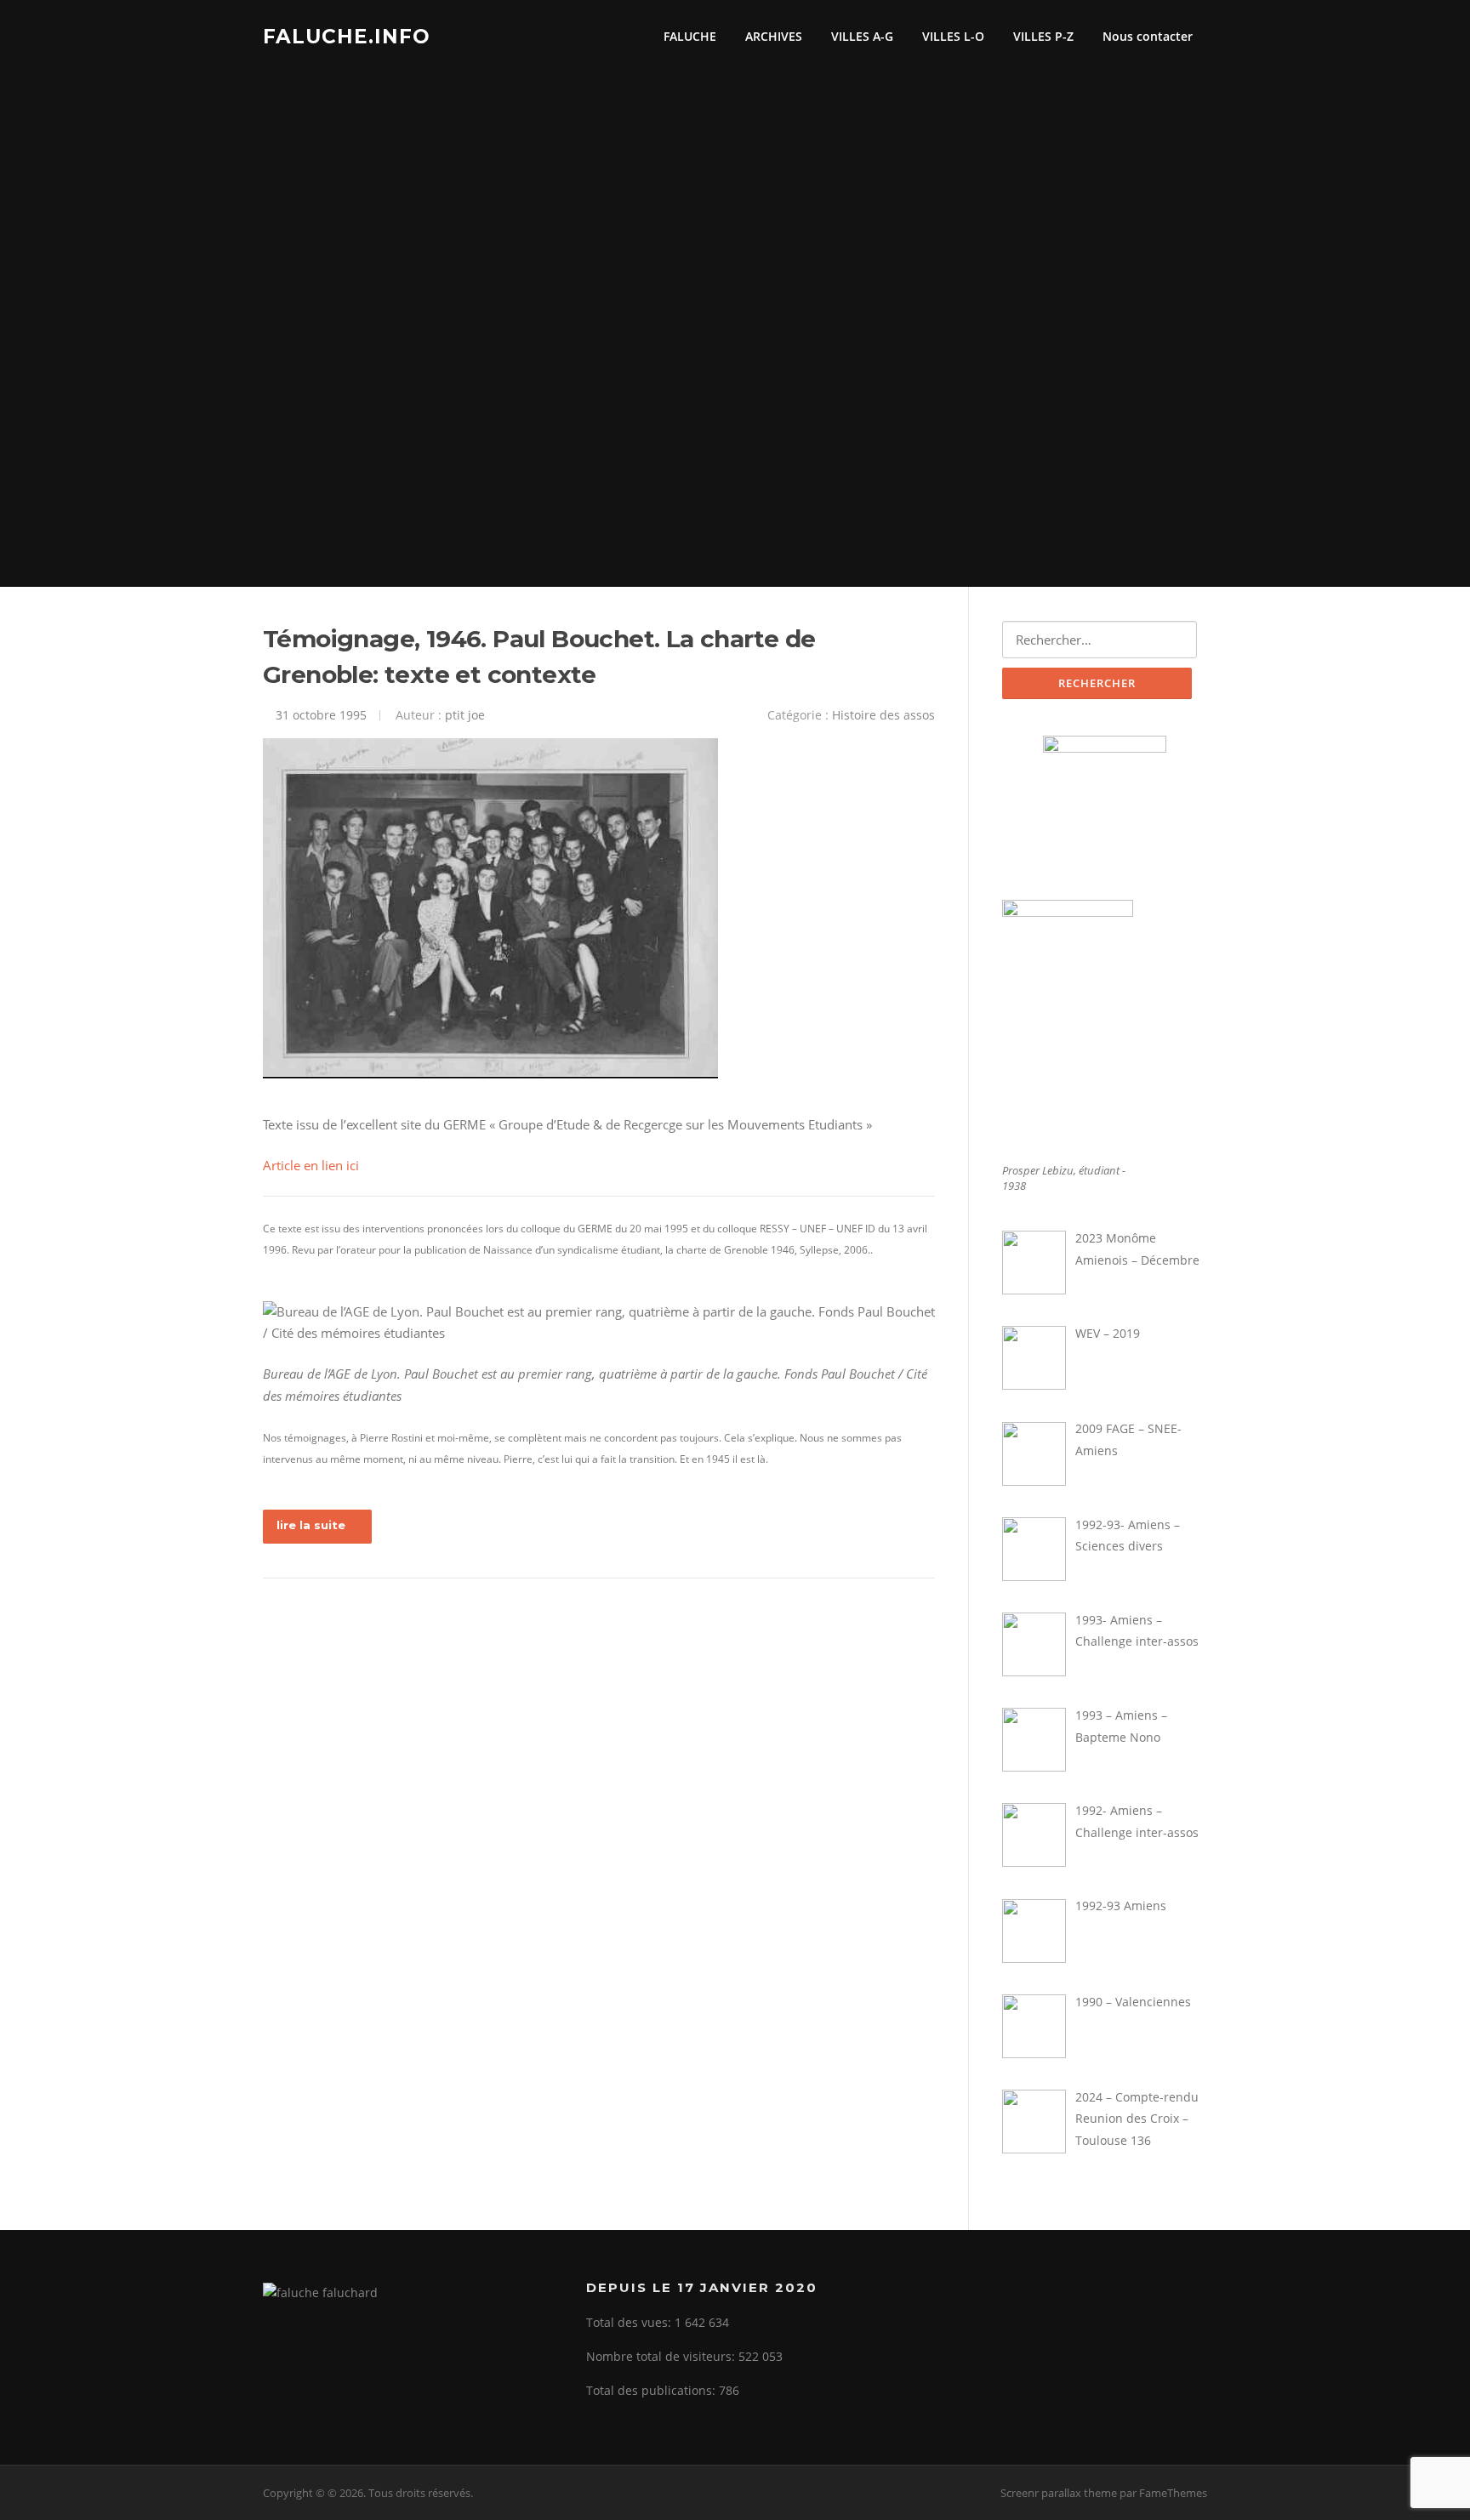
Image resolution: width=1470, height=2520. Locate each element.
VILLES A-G (862, 36)
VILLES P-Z (1043, 36)
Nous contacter (1148, 36)
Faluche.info (347, 36)
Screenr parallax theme (1059, 2493)
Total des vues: (630, 2322)
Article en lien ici (311, 1165)
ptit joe (465, 715)
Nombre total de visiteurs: (662, 2356)
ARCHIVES (774, 36)
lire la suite (311, 1525)
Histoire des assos (883, 715)
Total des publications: (652, 2390)
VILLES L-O (953, 36)
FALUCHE (690, 36)
